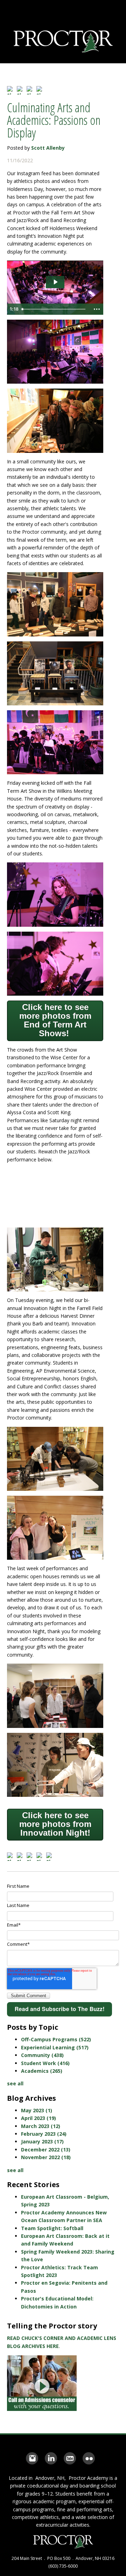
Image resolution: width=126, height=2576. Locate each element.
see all (15, 2083)
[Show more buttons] (97, 309)
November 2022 (46, 2157)
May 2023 (37, 2110)
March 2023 (41, 2126)
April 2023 (38, 2118)
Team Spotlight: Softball (52, 2228)
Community (42, 2055)
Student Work (45, 2063)
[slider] (54, 309)
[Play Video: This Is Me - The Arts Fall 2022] (55, 282)
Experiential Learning (55, 2047)
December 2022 (46, 2150)
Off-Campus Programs (56, 2039)
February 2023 (44, 2134)
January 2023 (42, 2141)
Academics (42, 2071)
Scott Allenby (48, 148)
